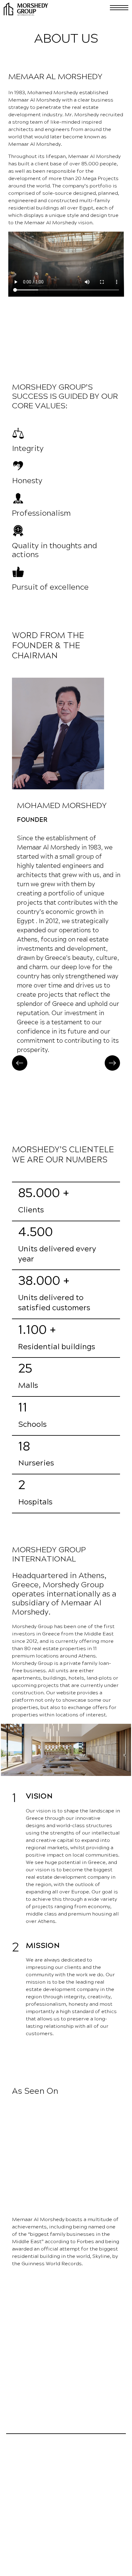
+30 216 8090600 (36, 2497)
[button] (20, 1063)
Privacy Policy (18, 2562)
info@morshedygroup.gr (52, 2510)
